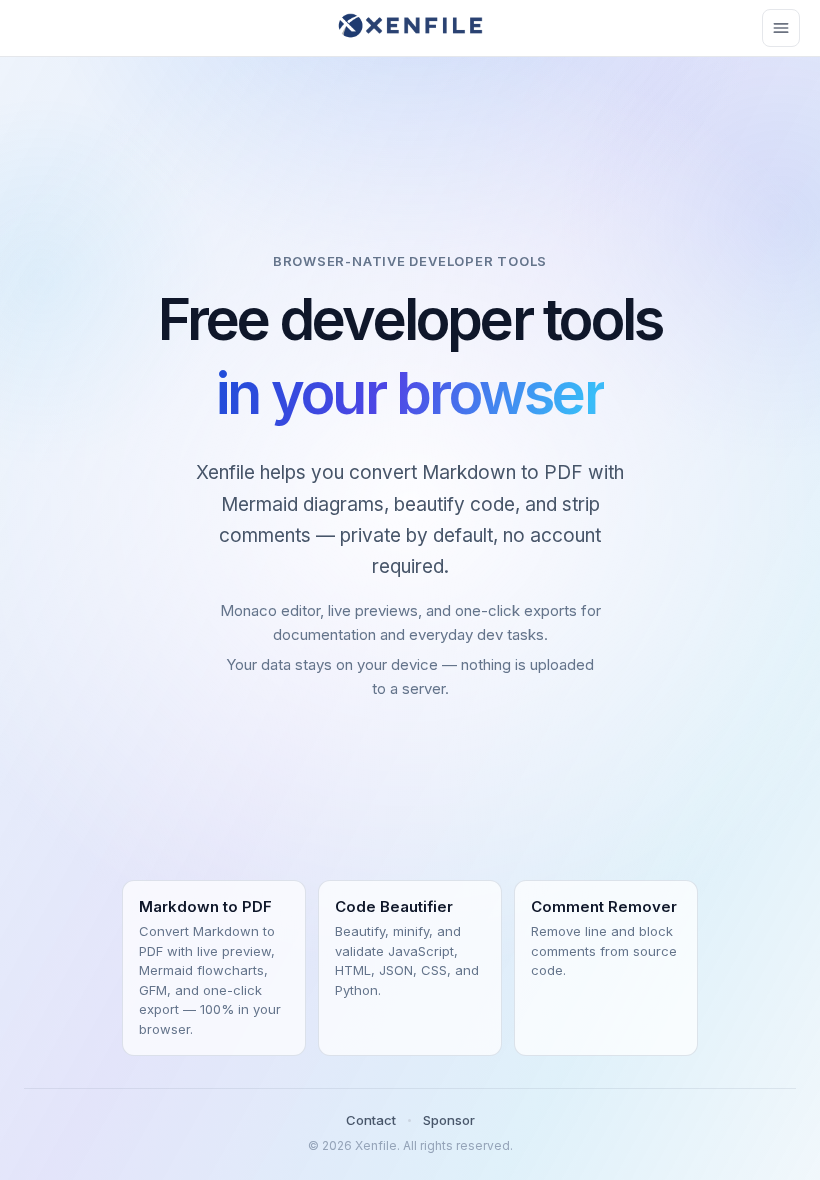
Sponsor (449, 1120)
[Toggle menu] (781, 28)
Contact (371, 1120)
